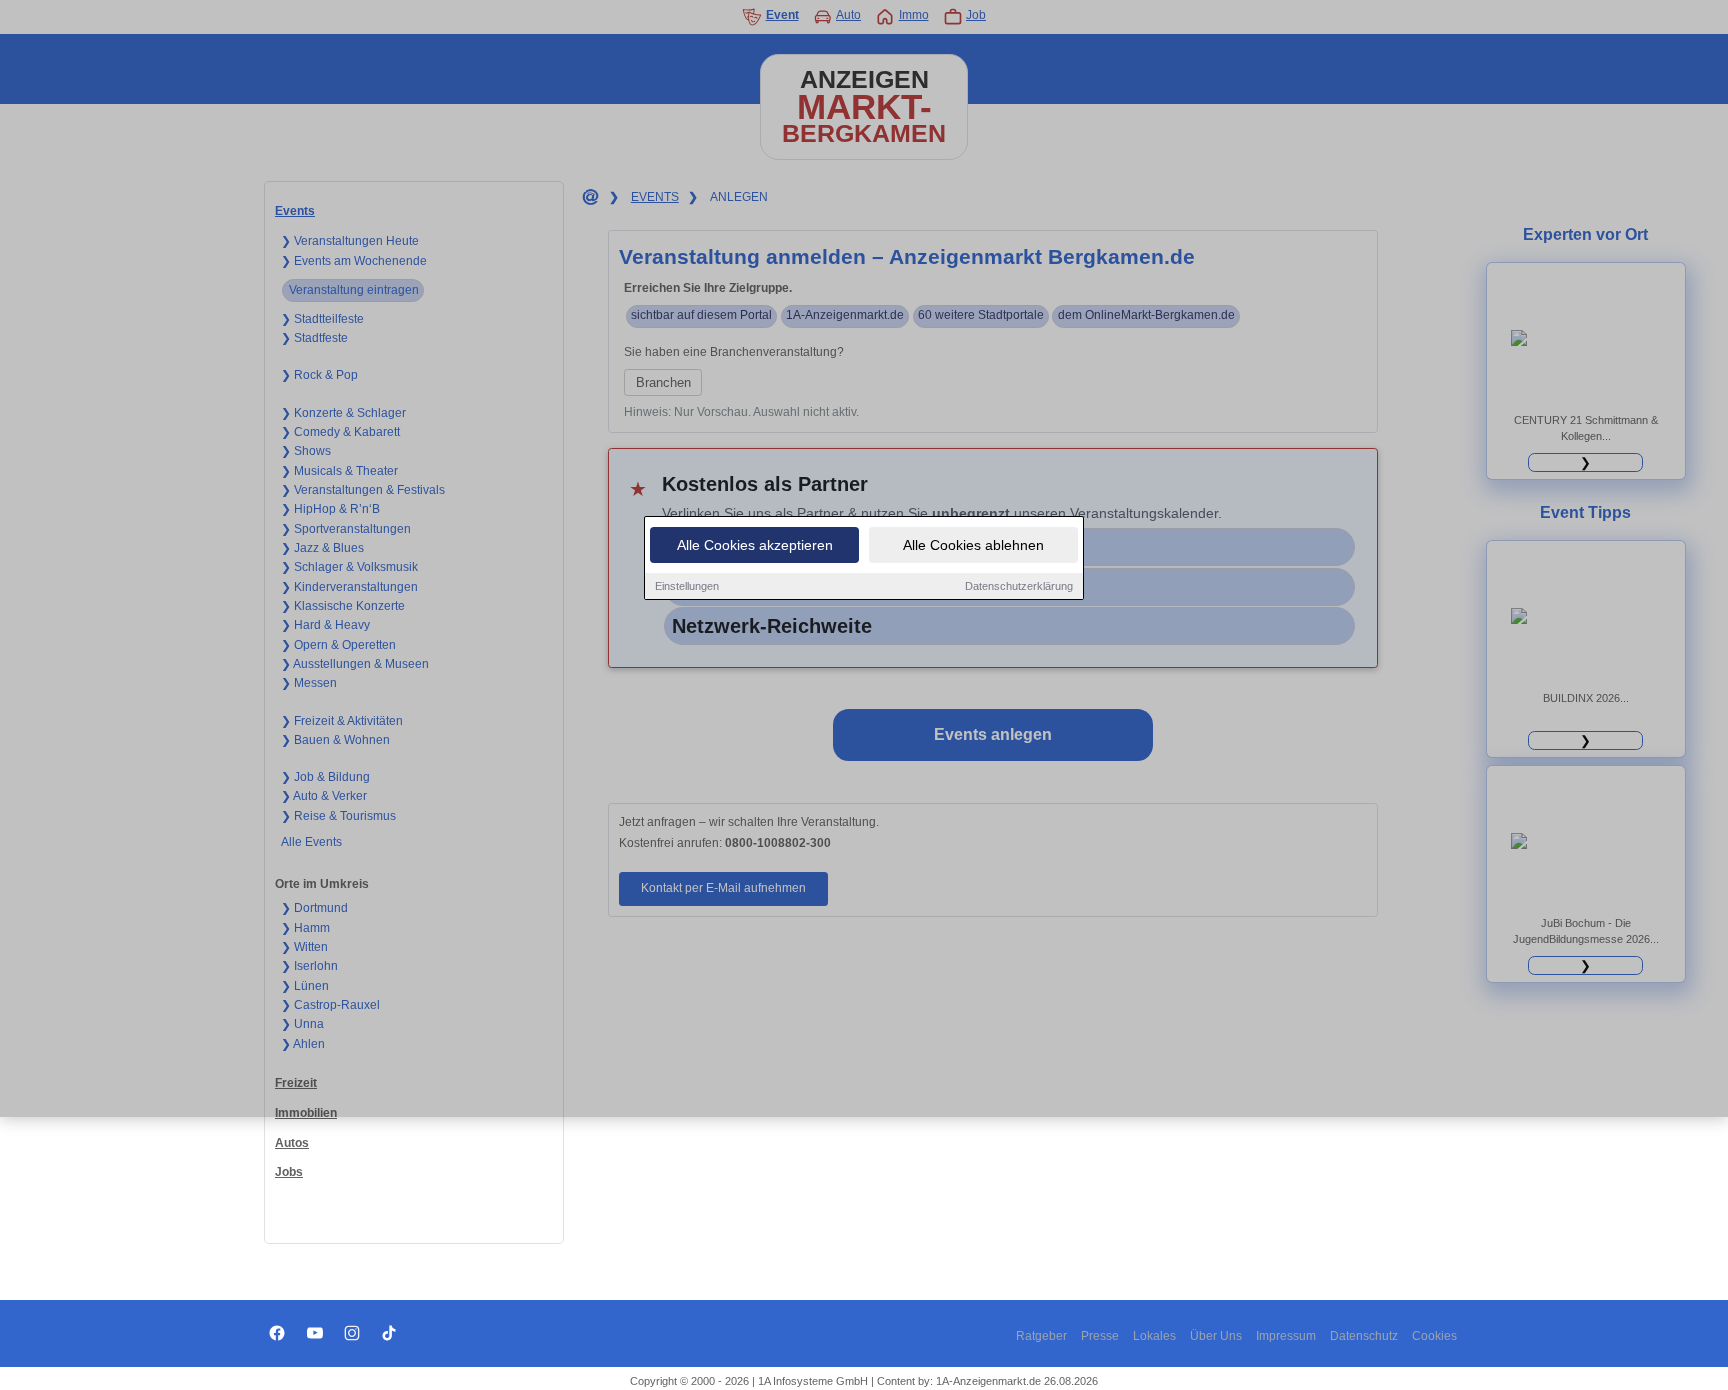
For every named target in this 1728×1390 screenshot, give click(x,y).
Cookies (1434, 1336)
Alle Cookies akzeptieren (755, 545)
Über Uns (1216, 1336)
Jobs (289, 1172)
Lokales (1154, 1336)
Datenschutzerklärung (1019, 586)
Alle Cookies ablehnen (973, 545)
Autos (292, 1143)
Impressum (1286, 1336)
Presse (1100, 1336)
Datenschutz (1364, 1336)
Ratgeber (1041, 1336)
